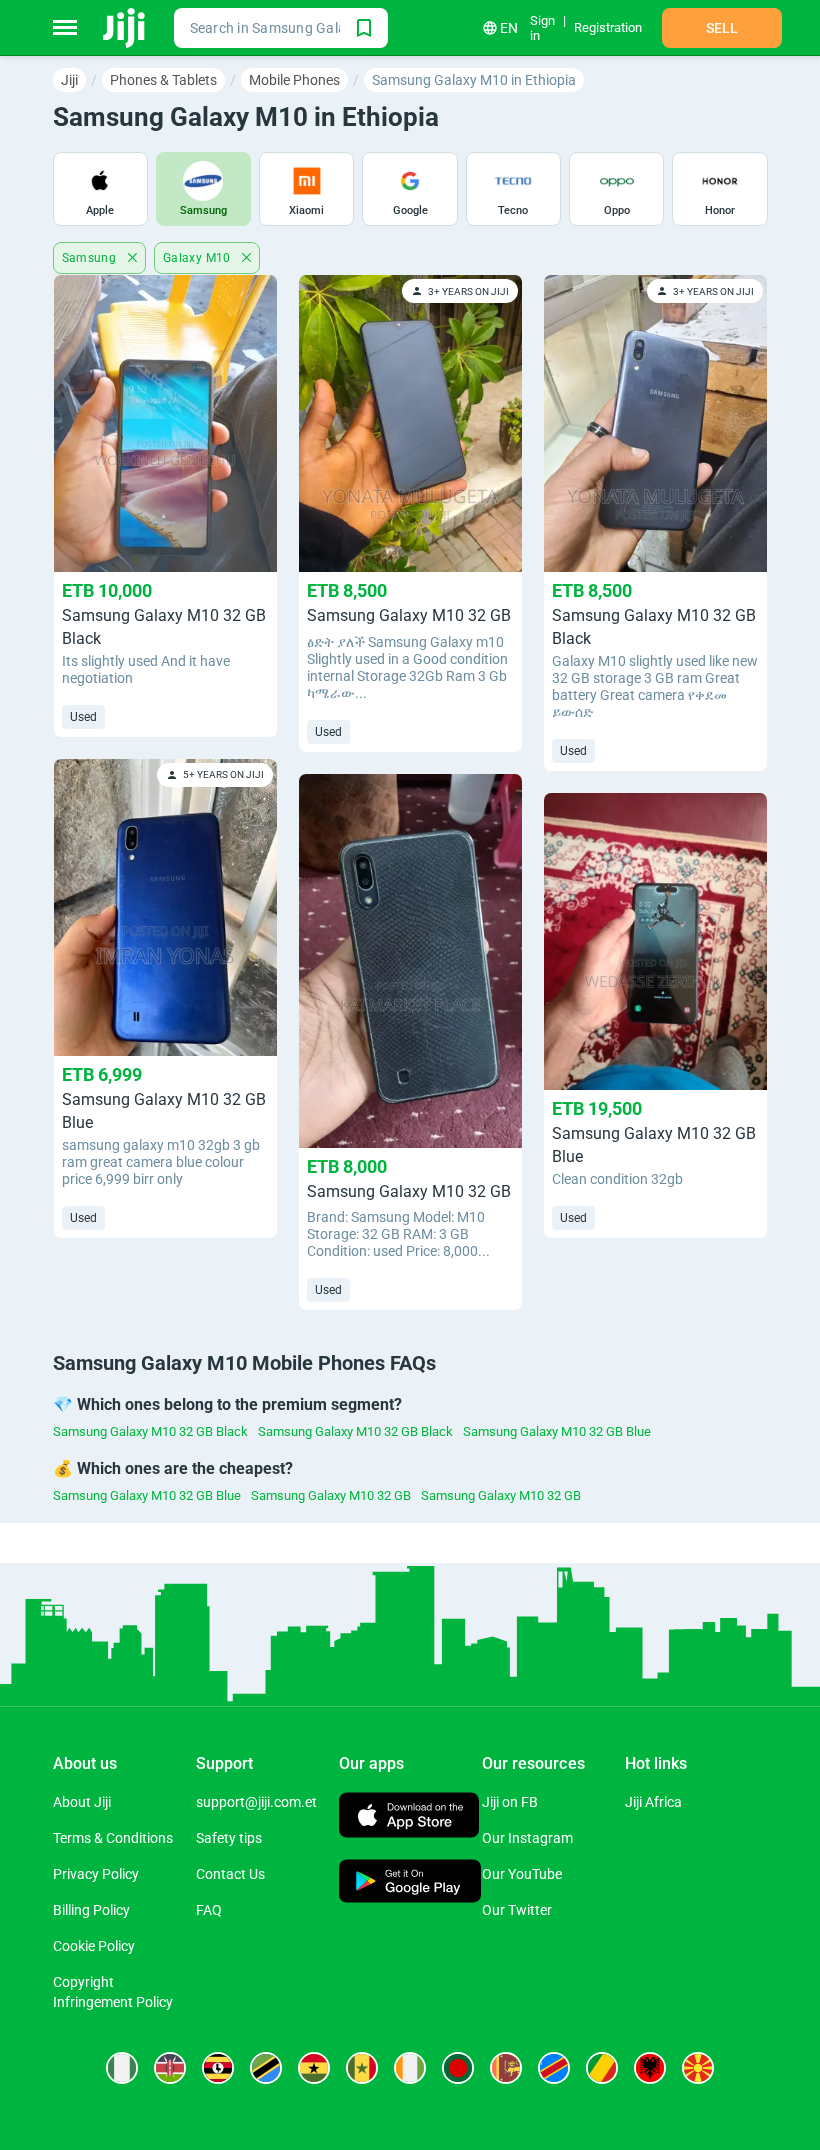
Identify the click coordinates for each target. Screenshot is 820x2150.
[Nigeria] (122, 2068)
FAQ (209, 1910)
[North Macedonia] (698, 2068)
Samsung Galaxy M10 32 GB (331, 1495)
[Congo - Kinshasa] (554, 2068)
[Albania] (650, 2068)
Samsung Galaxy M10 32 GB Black (150, 1431)
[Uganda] (218, 2068)
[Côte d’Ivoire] (410, 2068)
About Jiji (82, 1802)
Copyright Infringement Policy (113, 1992)
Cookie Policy (94, 1946)
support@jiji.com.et (256, 1802)
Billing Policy (91, 1910)
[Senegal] (362, 2068)
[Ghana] (314, 2068)
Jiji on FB (510, 1802)
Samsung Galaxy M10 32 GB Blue (557, 1431)
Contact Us (230, 1874)
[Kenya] (170, 2068)
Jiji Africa (653, 1802)
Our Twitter (517, 1910)
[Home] (125, 28)
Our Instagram (527, 1838)
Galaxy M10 (198, 258)
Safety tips (229, 1838)
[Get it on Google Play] (410, 1883)
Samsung (91, 258)
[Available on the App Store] (409, 1817)
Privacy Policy (96, 1874)
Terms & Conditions (113, 1838)
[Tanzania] (266, 2068)
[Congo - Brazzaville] (602, 2068)
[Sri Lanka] (506, 2068)
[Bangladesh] (458, 2068)
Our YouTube (522, 1874)
